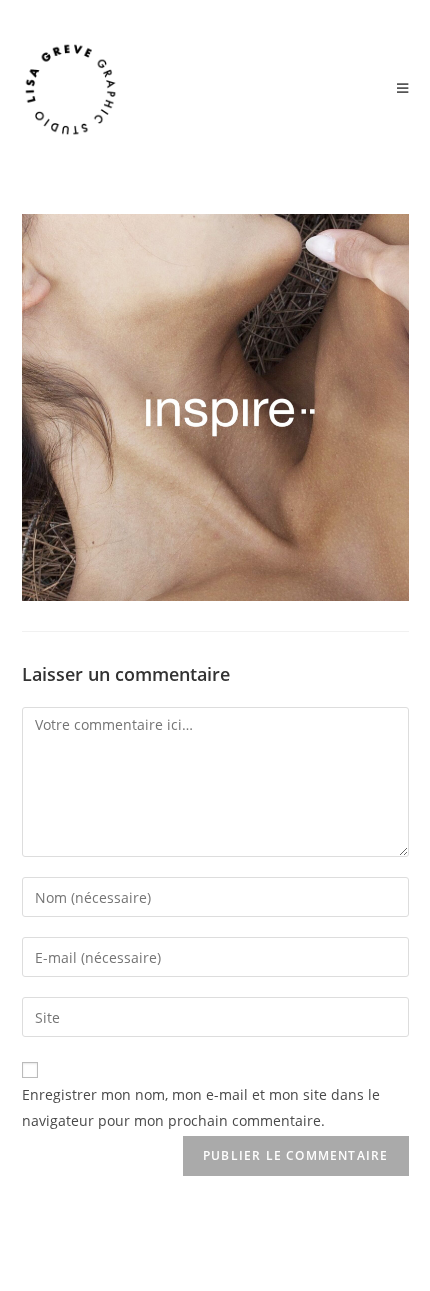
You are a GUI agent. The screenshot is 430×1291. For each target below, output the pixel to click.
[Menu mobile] (403, 89)
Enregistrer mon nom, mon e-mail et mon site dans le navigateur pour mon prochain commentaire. (201, 1107)
